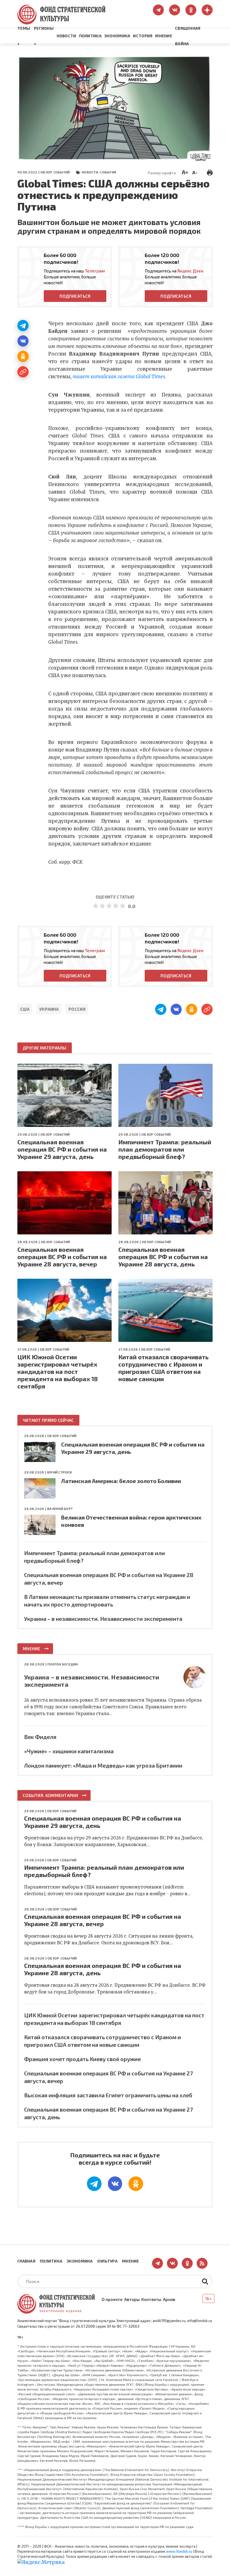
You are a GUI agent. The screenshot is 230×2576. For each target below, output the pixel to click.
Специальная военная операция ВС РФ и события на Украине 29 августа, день (62, 1149)
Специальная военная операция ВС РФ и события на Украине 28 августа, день (163, 1257)
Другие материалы (45, 1048)
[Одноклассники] (23, 356)
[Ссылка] (23, 372)
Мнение (164, 36)
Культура (107, 2261)
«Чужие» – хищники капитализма (69, 1751)
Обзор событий (55, 172)
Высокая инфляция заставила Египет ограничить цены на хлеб (108, 2095)
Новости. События (99, 172)
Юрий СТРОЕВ (59, 1472)
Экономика (117, 36)
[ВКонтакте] (23, 341)
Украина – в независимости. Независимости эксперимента (103, 1619)
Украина (49, 1009)
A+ (185, 172)
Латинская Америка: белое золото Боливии (121, 1481)
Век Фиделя (40, 1737)
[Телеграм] (23, 326)
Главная (26, 2261)
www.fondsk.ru (179, 2551)
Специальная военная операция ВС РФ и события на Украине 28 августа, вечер (62, 1257)
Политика (90, 36)
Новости (66, 36)
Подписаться (75, 296)
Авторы (132, 2299)
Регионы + (44, 36)
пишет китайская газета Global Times (119, 377)
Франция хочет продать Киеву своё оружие (82, 2059)
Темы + (24, 36)
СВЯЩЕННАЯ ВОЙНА (188, 36)
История (143, 36)
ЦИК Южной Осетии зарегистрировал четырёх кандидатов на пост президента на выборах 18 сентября (58, 1371)
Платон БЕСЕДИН (63, 1664)
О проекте (112, 2299)
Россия (77, 1009)
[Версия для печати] (210, 172)
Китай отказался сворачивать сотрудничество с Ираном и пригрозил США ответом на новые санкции (164, 1368)
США (25, 1009)
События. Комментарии (50, 1795)
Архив (169, 2299)
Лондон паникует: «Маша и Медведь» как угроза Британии (103, 1765)
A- (195, 172)
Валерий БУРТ (60, 1509)
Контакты (151, 2299)
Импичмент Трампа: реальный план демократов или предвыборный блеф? (165, 1149)
